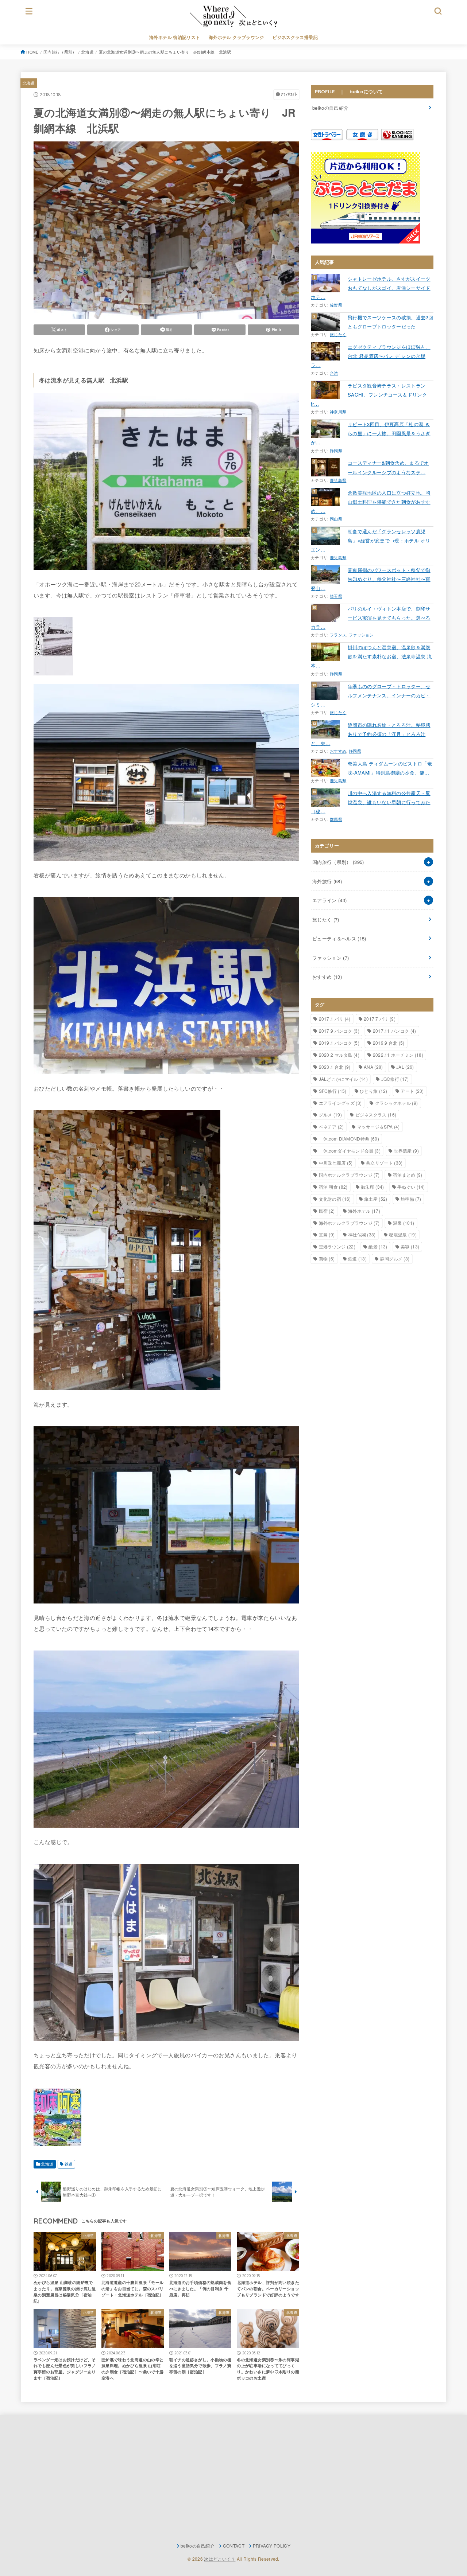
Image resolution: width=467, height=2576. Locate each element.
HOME (32, 52)
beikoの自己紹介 (330, 108)
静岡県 (336, 451)
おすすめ (338, 751)
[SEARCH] (438, 11)
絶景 (378, 1246)
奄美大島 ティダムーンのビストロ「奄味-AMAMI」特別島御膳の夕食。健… (390, 768)
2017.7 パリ (380, 1019)
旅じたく (338, 334)
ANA (373, 1067)
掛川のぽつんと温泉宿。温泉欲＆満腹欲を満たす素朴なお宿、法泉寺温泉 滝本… (371, 656)
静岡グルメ (395, 1258)
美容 (410, 1246)
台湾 (334, 373)
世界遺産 (406, 1151)
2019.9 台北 (389, 1043)
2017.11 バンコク (395, 1031)
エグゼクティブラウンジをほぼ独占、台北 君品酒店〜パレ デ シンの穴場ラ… (371, 356)
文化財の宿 (335, 1199)
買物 (327, 1258)
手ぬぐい (411, 1187)
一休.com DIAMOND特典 (349, 1139)
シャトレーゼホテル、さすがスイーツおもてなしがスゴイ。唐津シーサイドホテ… (371, 288)
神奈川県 (338, 412)
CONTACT (234, 2546)
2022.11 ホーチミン (398, 1055)
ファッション (361, 635)
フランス (338, 635)
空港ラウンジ (337, 1246)
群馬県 (336, 819)
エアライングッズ (340, 1103)
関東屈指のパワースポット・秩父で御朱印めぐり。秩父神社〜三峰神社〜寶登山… (371, 579)
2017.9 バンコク (339, 1031)
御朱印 (372, 1187)
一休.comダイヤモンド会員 (350, 1151)
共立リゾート (384, 1163)
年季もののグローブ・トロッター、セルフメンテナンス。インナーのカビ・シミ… (371, 695)
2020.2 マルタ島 (339, 1055)
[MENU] (29, 11)
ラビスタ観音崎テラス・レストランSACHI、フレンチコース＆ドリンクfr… (369, 395)
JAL (405, 1067)
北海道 (88, 52)
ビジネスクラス (376, 1114)
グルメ (330, 1114)
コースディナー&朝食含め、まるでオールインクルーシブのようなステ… (388, 467)
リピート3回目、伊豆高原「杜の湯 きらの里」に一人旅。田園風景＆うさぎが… (371, 433)
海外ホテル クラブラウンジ (236, 37)
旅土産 (376, 1199)
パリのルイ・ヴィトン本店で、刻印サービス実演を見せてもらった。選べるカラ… (371, 618)
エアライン (329, 900)
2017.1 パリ (335, 1019)
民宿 (327, 1211)
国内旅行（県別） (60, 52)
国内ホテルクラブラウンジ (349, 1175)
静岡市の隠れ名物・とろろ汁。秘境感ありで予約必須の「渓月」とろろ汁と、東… (371, 734)
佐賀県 (336, 305)
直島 (327, 1234)
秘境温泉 (403, 1234)
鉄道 (69, 2164)
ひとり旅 (374, 1091)
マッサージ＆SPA (379, 1127)
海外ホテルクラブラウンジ (349, 1223)
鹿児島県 (338, 480)
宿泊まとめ (408, 1175)
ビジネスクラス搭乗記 (295, 37)
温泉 (404, 1223)
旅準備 (411, 1199)
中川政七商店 (336, 1163)
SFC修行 (333, 1091)
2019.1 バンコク (339, 1043)
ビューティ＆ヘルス (339, 938)
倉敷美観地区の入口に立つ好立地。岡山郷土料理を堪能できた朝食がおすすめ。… (371, 502)
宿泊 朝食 (333, 1187)
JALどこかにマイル (344, 1079)
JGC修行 (395, 1079)
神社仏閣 (362, 1234)
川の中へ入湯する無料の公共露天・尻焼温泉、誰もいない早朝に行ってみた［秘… (371, 802)
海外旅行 (327, 881)
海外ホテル (364, 1211)
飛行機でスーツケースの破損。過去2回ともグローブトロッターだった (390, 322)
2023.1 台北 (335, 1067)
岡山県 (336, 519)
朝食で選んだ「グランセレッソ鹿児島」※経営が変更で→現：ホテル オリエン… (370, 540)
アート (412, 1091)
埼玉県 (336, 596)
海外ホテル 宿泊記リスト (175, 37)
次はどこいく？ (220, 2559)
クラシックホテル (397, 1103)
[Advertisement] (98, 2479)
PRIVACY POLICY (272, 2546)
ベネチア (331, 1127)
